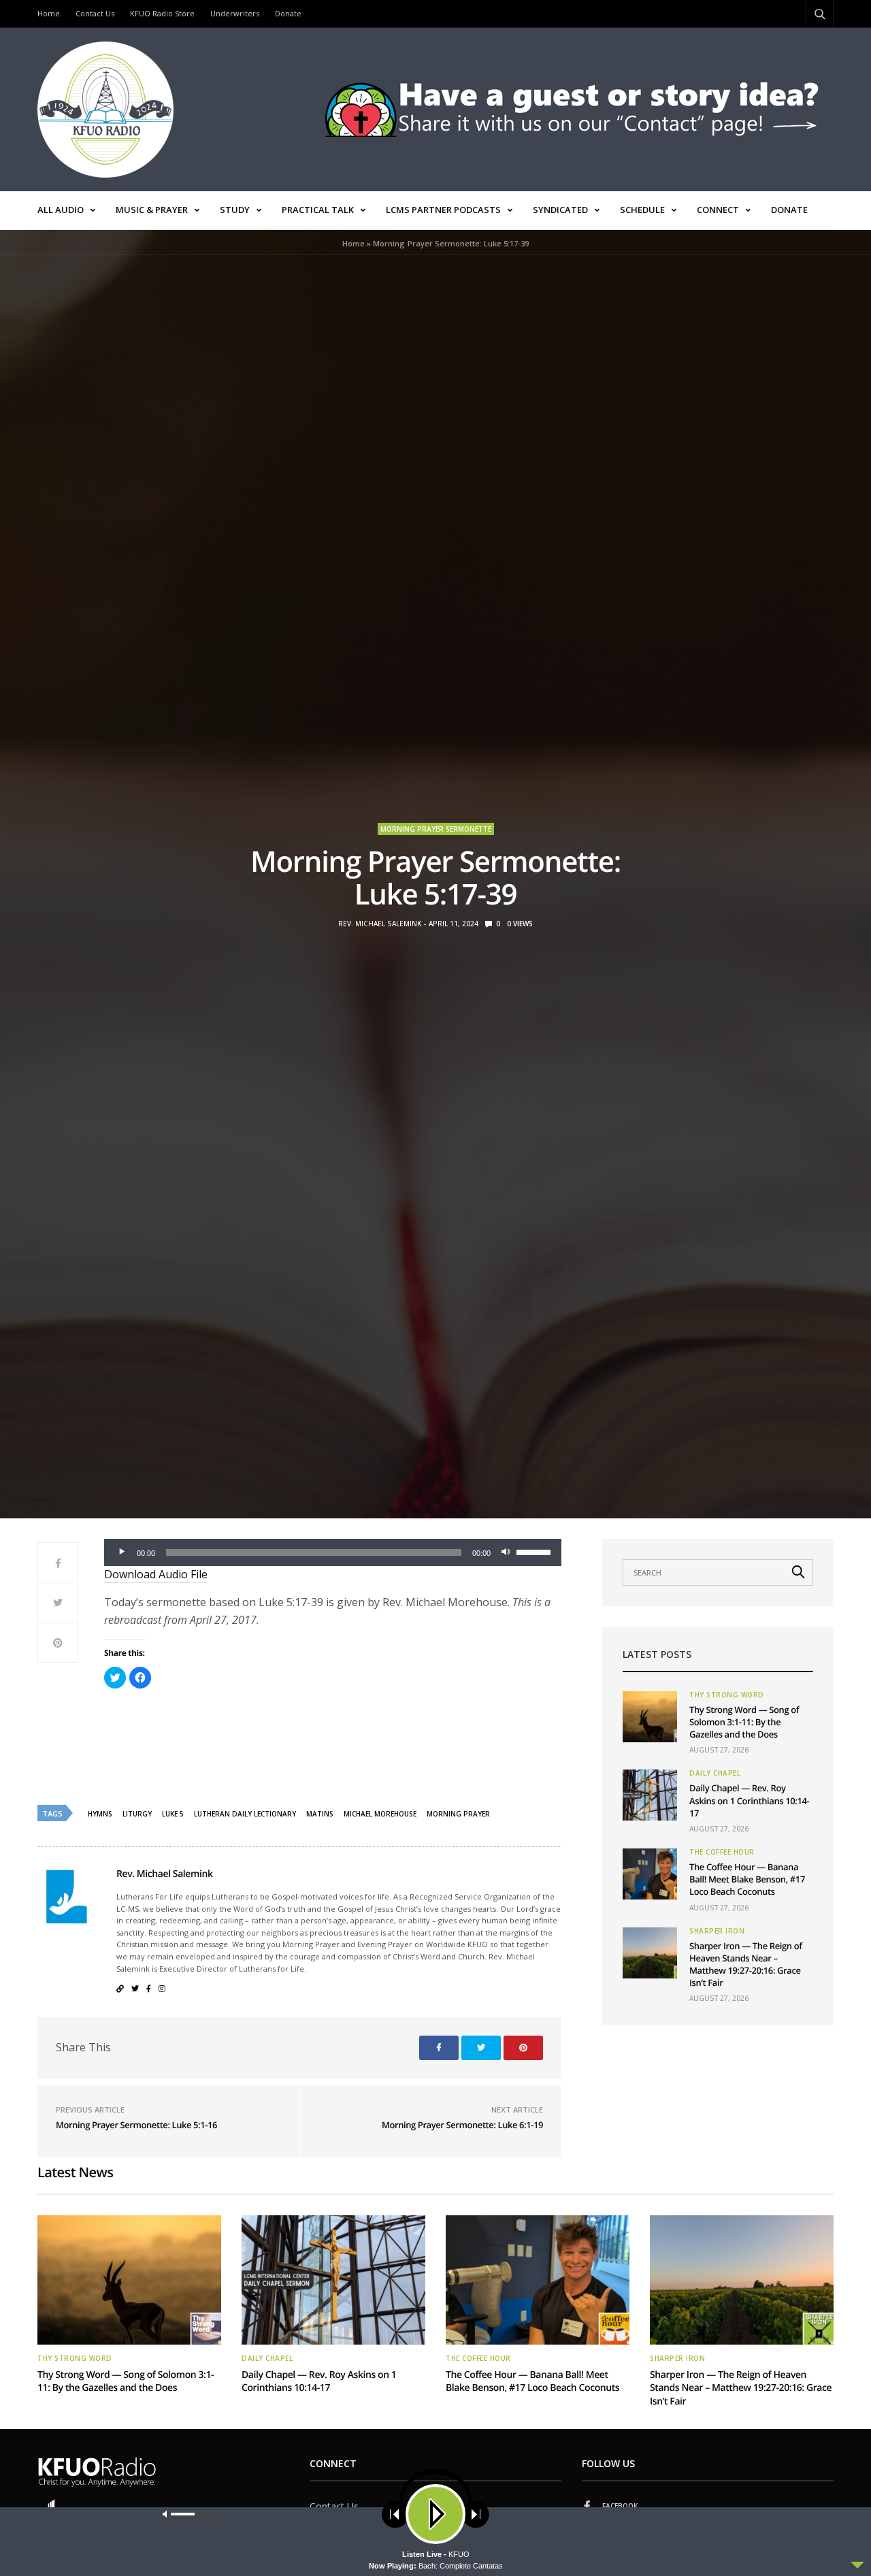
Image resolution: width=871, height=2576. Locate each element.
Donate (288, 13)
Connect (718, 210)
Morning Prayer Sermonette (436, 829)
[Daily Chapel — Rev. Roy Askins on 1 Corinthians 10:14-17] (650, 1795)
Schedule (642, 210)
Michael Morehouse (380, 1814)
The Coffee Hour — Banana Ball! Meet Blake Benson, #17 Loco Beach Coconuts (747, 1879)
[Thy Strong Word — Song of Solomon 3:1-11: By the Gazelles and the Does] (650, 1717)
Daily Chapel (715, 1773)
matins (320, 1814)
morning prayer (458, 1814)
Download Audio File (156, 1574)
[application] (333, 1552)
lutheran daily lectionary (245, 1814)
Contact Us (95, 13)
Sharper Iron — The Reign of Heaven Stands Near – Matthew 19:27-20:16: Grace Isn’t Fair (746, 1964)
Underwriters (235, 13)
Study (235, 210)
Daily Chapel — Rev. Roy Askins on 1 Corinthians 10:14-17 (749, 1800)
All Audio (61, 210)
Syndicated (560, 210)
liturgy (137, 1814)
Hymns (100, 1814)
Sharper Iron (717, 1931)
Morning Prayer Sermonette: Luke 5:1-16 (136, 2125)
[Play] (122, 1552)
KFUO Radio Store (162, 13)
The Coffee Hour (722, 1852)
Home (49, 13)
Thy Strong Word (727, 1695)
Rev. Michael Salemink (380, 924)
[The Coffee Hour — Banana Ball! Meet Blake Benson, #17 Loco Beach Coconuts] (650, 1874)
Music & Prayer (152, 210)
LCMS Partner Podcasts (443, 210)
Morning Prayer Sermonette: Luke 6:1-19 (462, 2125)
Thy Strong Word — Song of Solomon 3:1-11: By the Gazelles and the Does (744, 1722)
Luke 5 (173, 1814)
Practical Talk (318, 210)
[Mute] (506, 1552)
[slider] (536, 1551)
